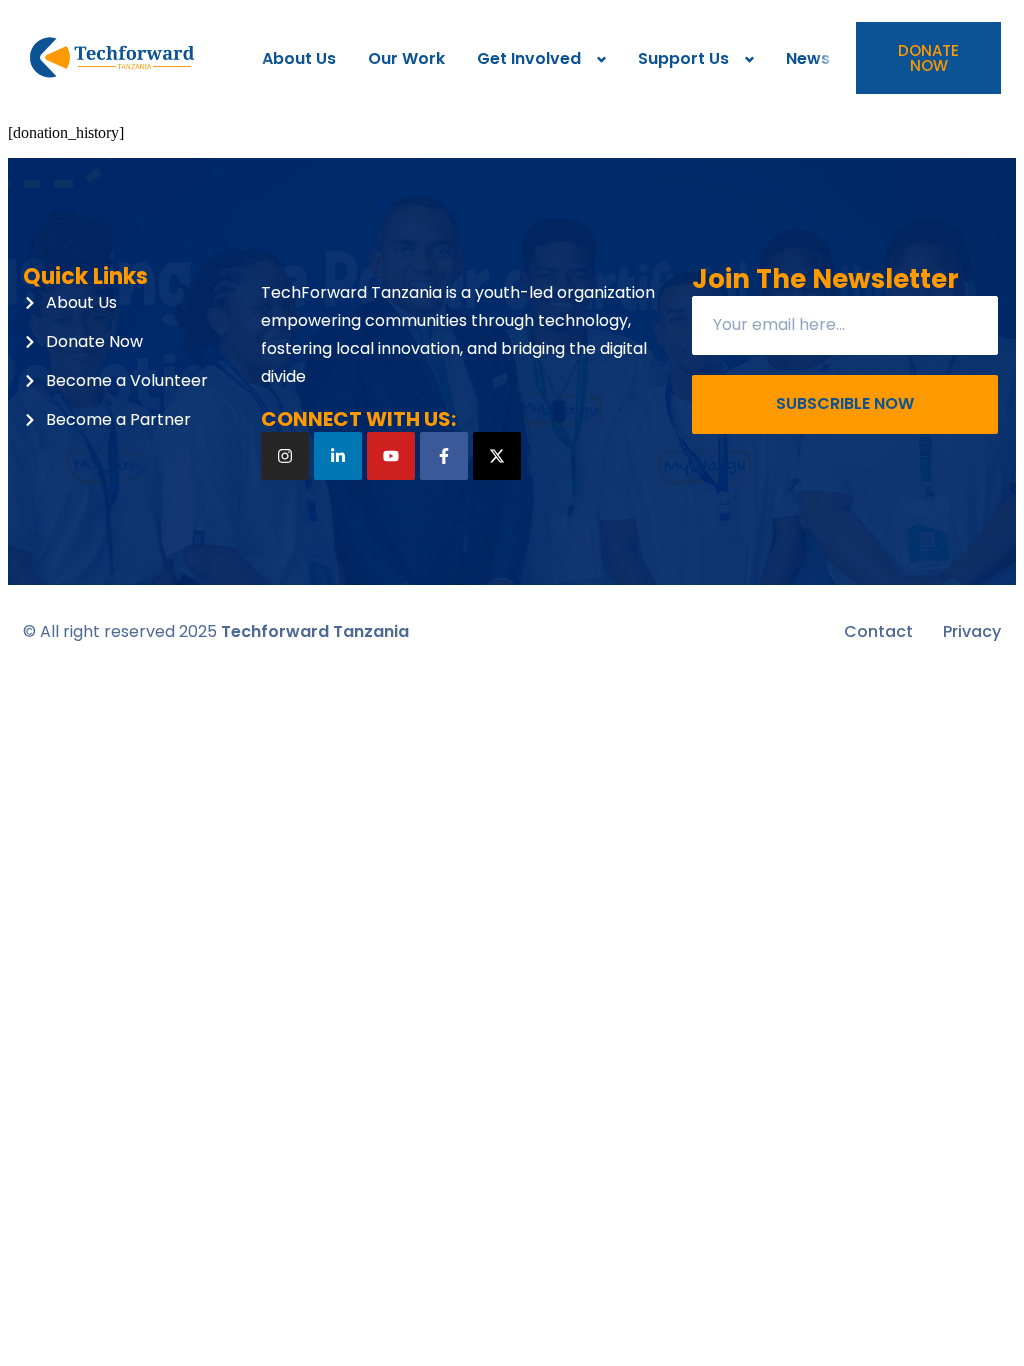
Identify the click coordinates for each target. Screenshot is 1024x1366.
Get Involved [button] (529, 58)
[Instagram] (285, 456)
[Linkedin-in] (338, 456)
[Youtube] (391, 456)
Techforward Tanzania (315, 631)
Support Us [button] (683, 58)
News (808, 58)
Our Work (406, 58)
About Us (299, 58)
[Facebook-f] (444, 456)
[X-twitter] (497, 456)
